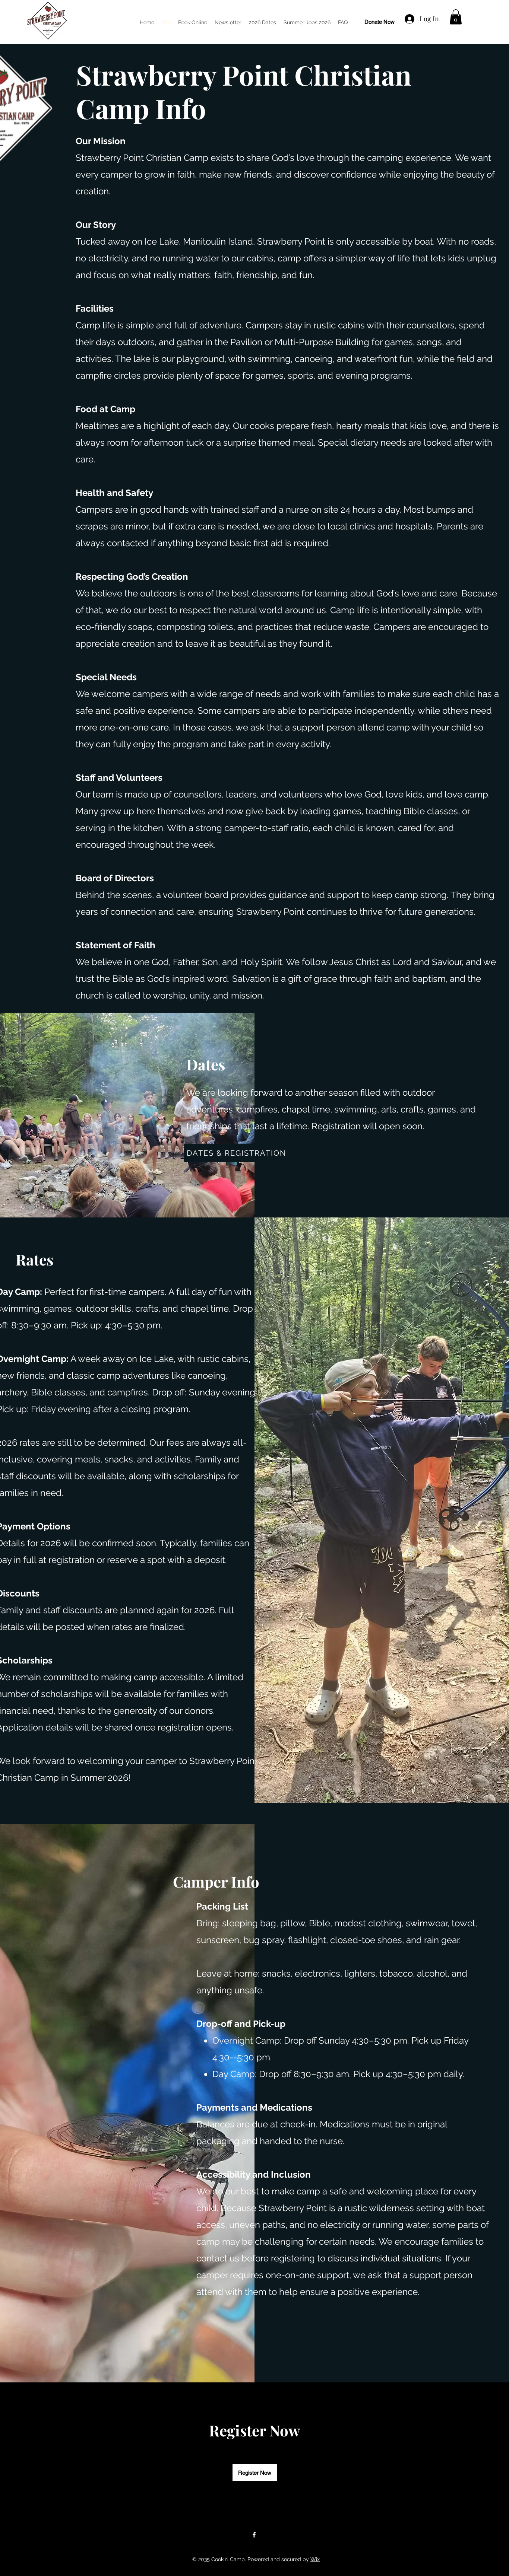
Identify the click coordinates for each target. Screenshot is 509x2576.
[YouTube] (464, 15)
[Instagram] (475, 15)
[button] (456, 17)
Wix (315, 2559)
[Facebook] (254, 2535)
